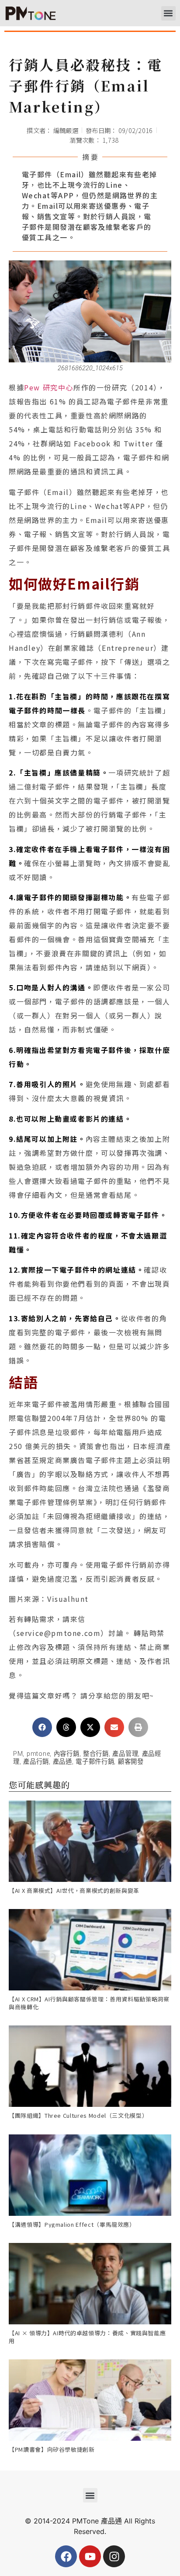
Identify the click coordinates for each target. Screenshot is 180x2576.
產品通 (62, 1762)
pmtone (38, 1754)
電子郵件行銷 (95, 1762)
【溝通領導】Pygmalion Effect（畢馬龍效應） (72, 2224)
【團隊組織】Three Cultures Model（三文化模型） (78, 2115)
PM (18, 1754)
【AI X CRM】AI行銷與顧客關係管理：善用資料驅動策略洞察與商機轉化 (89, 2003)
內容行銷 (67, 1754)
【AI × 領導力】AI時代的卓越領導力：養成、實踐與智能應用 (87, 2337)
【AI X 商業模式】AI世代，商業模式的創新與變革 (74, 1890)
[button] (168, 13)
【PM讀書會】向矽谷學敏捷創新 (52, 2449)
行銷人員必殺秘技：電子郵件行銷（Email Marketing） (86, 85)
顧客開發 (131, 1762)
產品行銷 (36, 1762)
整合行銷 (96, 1754)
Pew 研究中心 (49, 387)
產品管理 (125, 1754)
